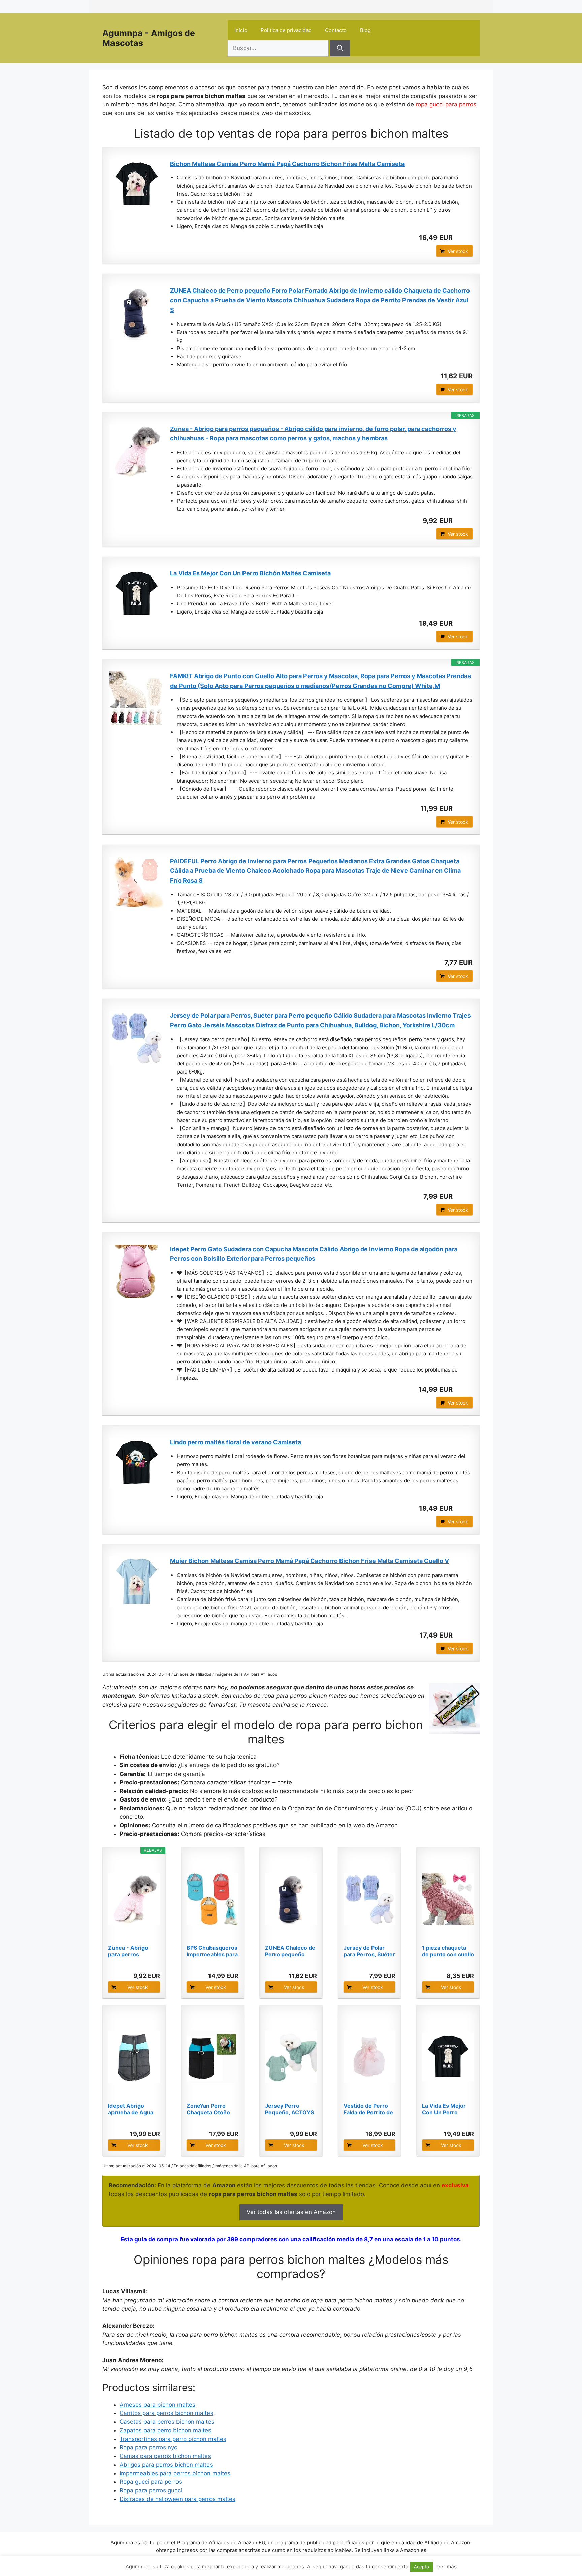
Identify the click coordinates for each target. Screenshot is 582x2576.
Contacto (336, 30)
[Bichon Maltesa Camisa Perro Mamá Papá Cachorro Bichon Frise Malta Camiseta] (136, 185)
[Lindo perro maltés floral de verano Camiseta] (136, 1463)
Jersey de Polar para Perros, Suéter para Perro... (369, 1951)
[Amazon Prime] (463, 238)
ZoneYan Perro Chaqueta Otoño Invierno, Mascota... (213, 2109)
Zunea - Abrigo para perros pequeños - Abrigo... (128, 1951)
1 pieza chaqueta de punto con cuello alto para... (448, 1951)
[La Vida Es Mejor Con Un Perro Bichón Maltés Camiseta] (136, 594)
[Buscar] (340, 48)
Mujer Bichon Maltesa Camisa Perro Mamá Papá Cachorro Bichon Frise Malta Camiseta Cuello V (310, 1561)
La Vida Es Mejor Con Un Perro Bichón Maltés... (444, 2109)
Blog (365, 30)
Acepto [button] (422, 2567)
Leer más (446, 2566)
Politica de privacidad (286, 30)
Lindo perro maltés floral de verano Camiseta (236, 1442)
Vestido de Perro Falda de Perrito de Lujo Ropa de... (368, 2109)
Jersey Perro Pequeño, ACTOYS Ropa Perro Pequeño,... (289, 2109)
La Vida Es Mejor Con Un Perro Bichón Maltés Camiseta (250, 573)
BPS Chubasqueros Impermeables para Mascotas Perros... (212, 1951)
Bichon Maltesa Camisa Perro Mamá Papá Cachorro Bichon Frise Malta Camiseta (287, 164)
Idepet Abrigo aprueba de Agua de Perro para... (131, 2109)
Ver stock (458, 251)
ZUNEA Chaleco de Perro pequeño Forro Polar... (290, 1951)
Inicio (241, 30)
